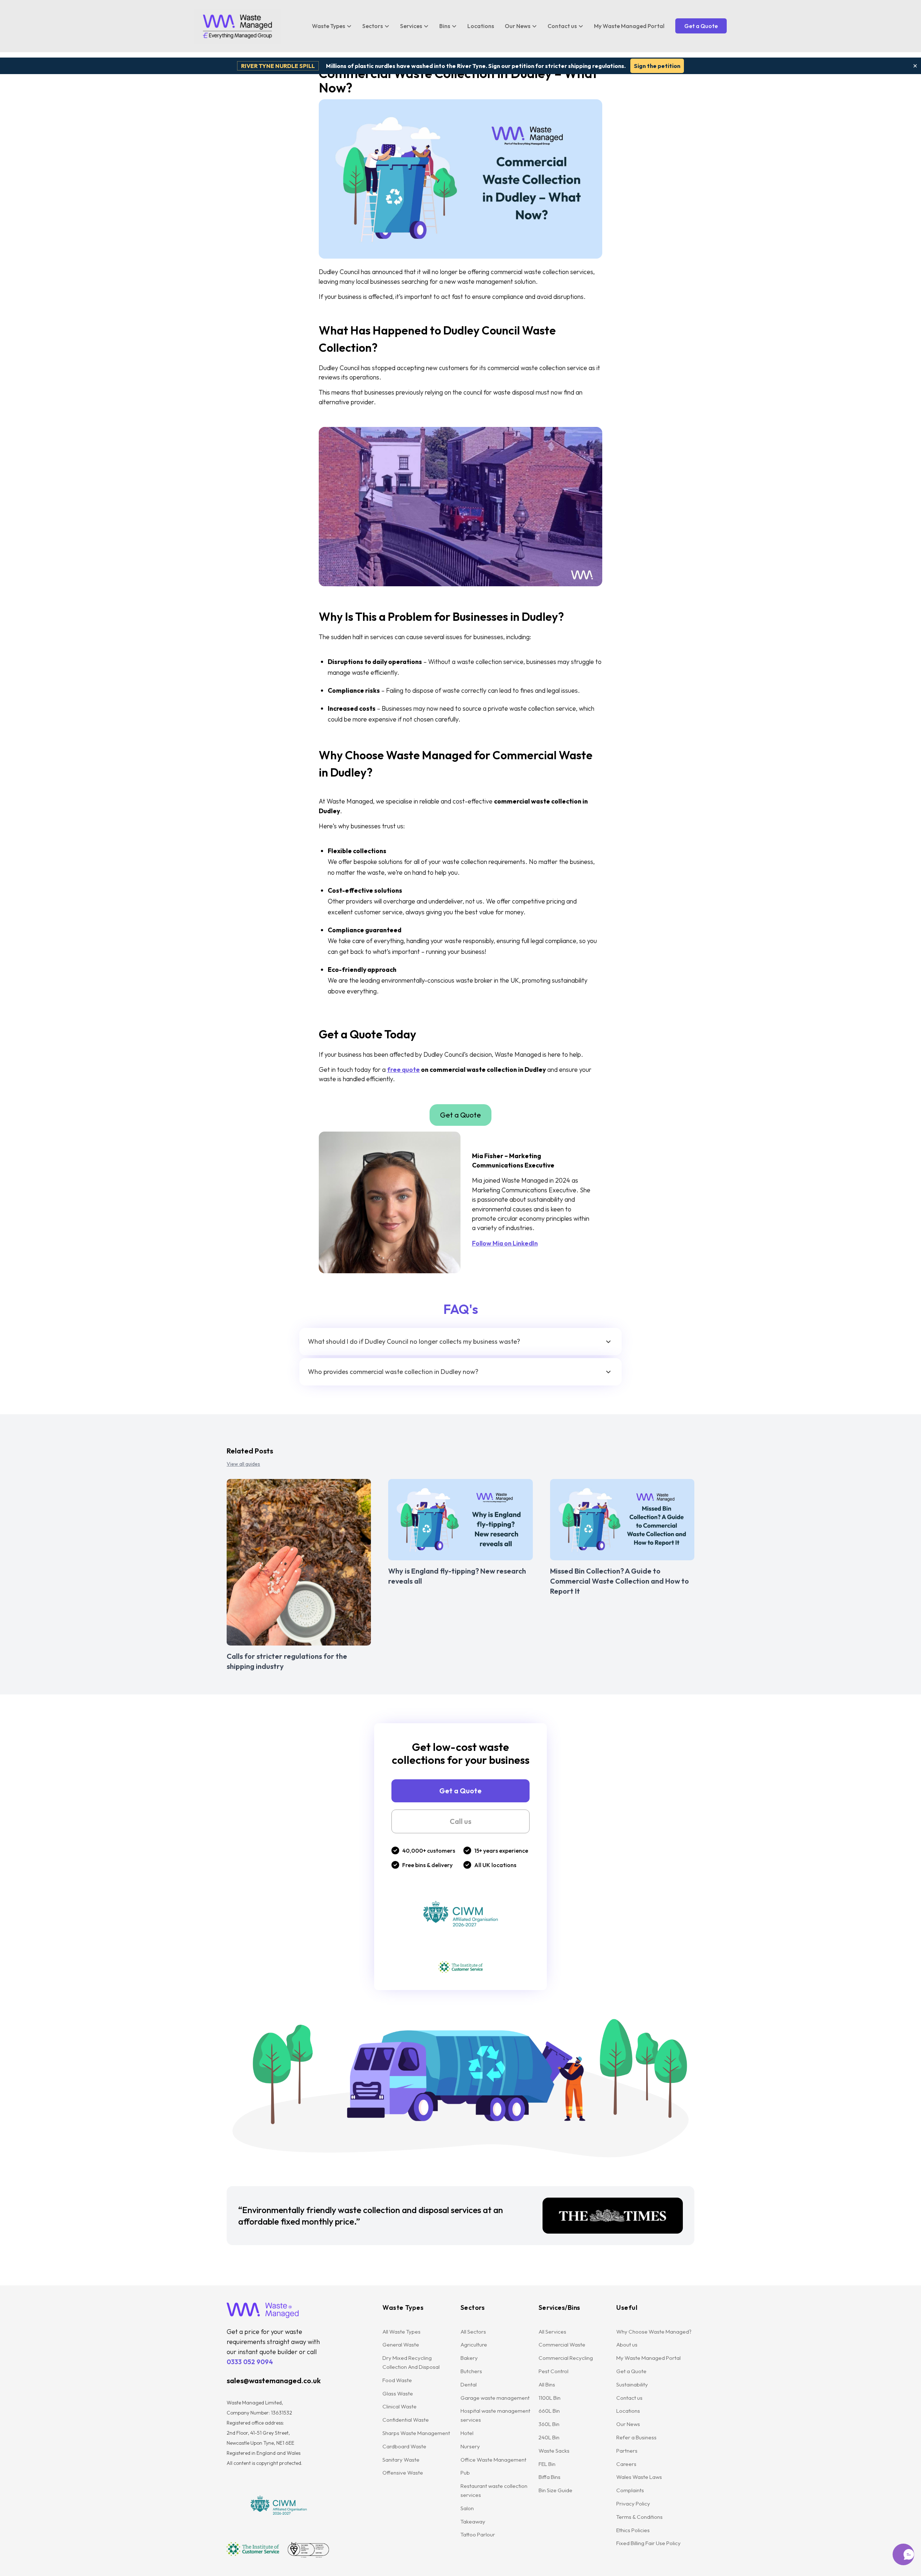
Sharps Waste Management (416, 2433)
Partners (627, 2451)
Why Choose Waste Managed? (654, 2332)
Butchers (471, 2371)
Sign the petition (657, 66)
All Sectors (473, 2332)
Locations (481, 26)
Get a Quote (701, 26)
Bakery (469, 2358)
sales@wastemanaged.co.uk (274, 2381)
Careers (626, 2464)
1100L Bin (550, 2398)
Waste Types (328, 26)
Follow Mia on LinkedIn (505, 1243)
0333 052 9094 (250, 2362)
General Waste (401, 2345)
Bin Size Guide (555, 2490)
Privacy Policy (633, 2504)
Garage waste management (496, 2398)
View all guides (243, 1464)
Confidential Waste (406, 2420)
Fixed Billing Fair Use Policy (648, 2543)
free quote (403, 1069)
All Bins (547, 2384)
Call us (460, 1821)
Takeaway (473, 2522)
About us (627, 2345)
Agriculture (474, 2345)
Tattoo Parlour (478, 2534)
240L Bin (549, 2437)
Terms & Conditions (639, 2517)
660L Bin (549, 2411)
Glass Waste (398, 2393)
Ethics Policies (633, 2530)
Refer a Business (636, 2437)
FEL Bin (547, 2464)
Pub (465, 2473)
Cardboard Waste (404, 2446)
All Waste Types (401, 2332)
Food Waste (397, 2380)
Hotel (467, 2433)
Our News (518, 26)
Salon (467, 2508)
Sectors (373, 26)
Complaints (630, 2490)
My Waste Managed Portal (629, 26)
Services (411, 26)
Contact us (562, 26)
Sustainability (632, 2384)
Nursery (470, 2446)
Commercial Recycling (566, 2358)
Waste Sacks (554, 2451)
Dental (469, 2384)
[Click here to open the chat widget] (903, 2554)
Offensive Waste (403, 2473)
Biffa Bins (550, 2477)
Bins (445, 26)
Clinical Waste (400, 2406)
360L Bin (549, 2424)
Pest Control (553, 2371)
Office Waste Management (493, 2460)
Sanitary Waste (401, 2460)
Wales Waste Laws (639, 2477)
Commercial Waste (562, 2345)
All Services (552, 2332)
